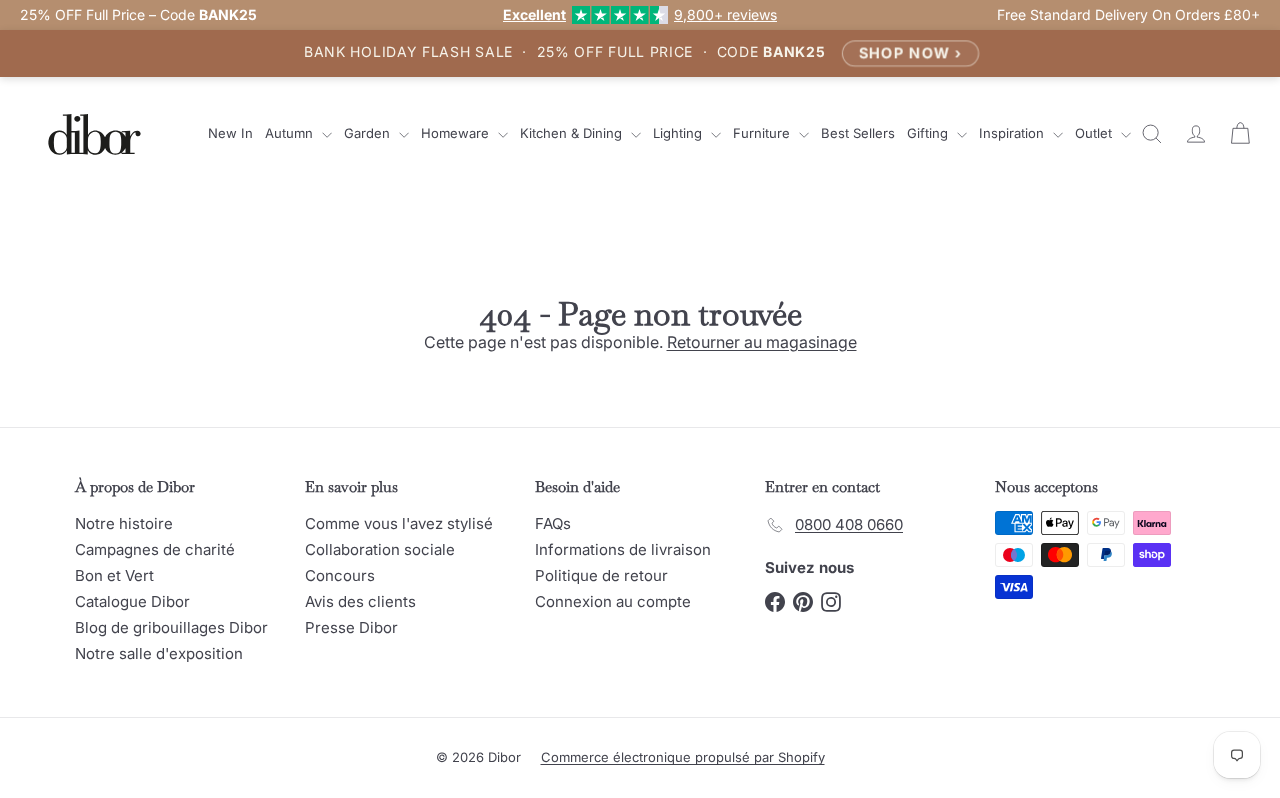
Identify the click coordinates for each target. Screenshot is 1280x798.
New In (230, 133)
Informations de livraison (623, 549)
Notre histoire (124, 523)
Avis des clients (360, 601)
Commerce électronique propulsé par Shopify (683, 757)
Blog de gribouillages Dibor (171, 627)
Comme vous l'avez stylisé (399, 523)
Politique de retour (601, 575)
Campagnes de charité (155, 549)
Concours (340, 575)
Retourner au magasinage (762, 342)
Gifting (929, 133)
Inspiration (1013, 133)
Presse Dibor (351, 627)
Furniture (763, 133)
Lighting (679, 133)
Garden (369, 133)
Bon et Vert (114, 575)
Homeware (457, 133)
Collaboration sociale (380, 549)
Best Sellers (858, 133)
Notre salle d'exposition (159, 653)
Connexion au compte (613, 601)
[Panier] (1240, 134)
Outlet (1095, 133)
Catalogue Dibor (132, 601)
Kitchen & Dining (573, 133)
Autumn (291, 133)
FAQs (553, 523)
